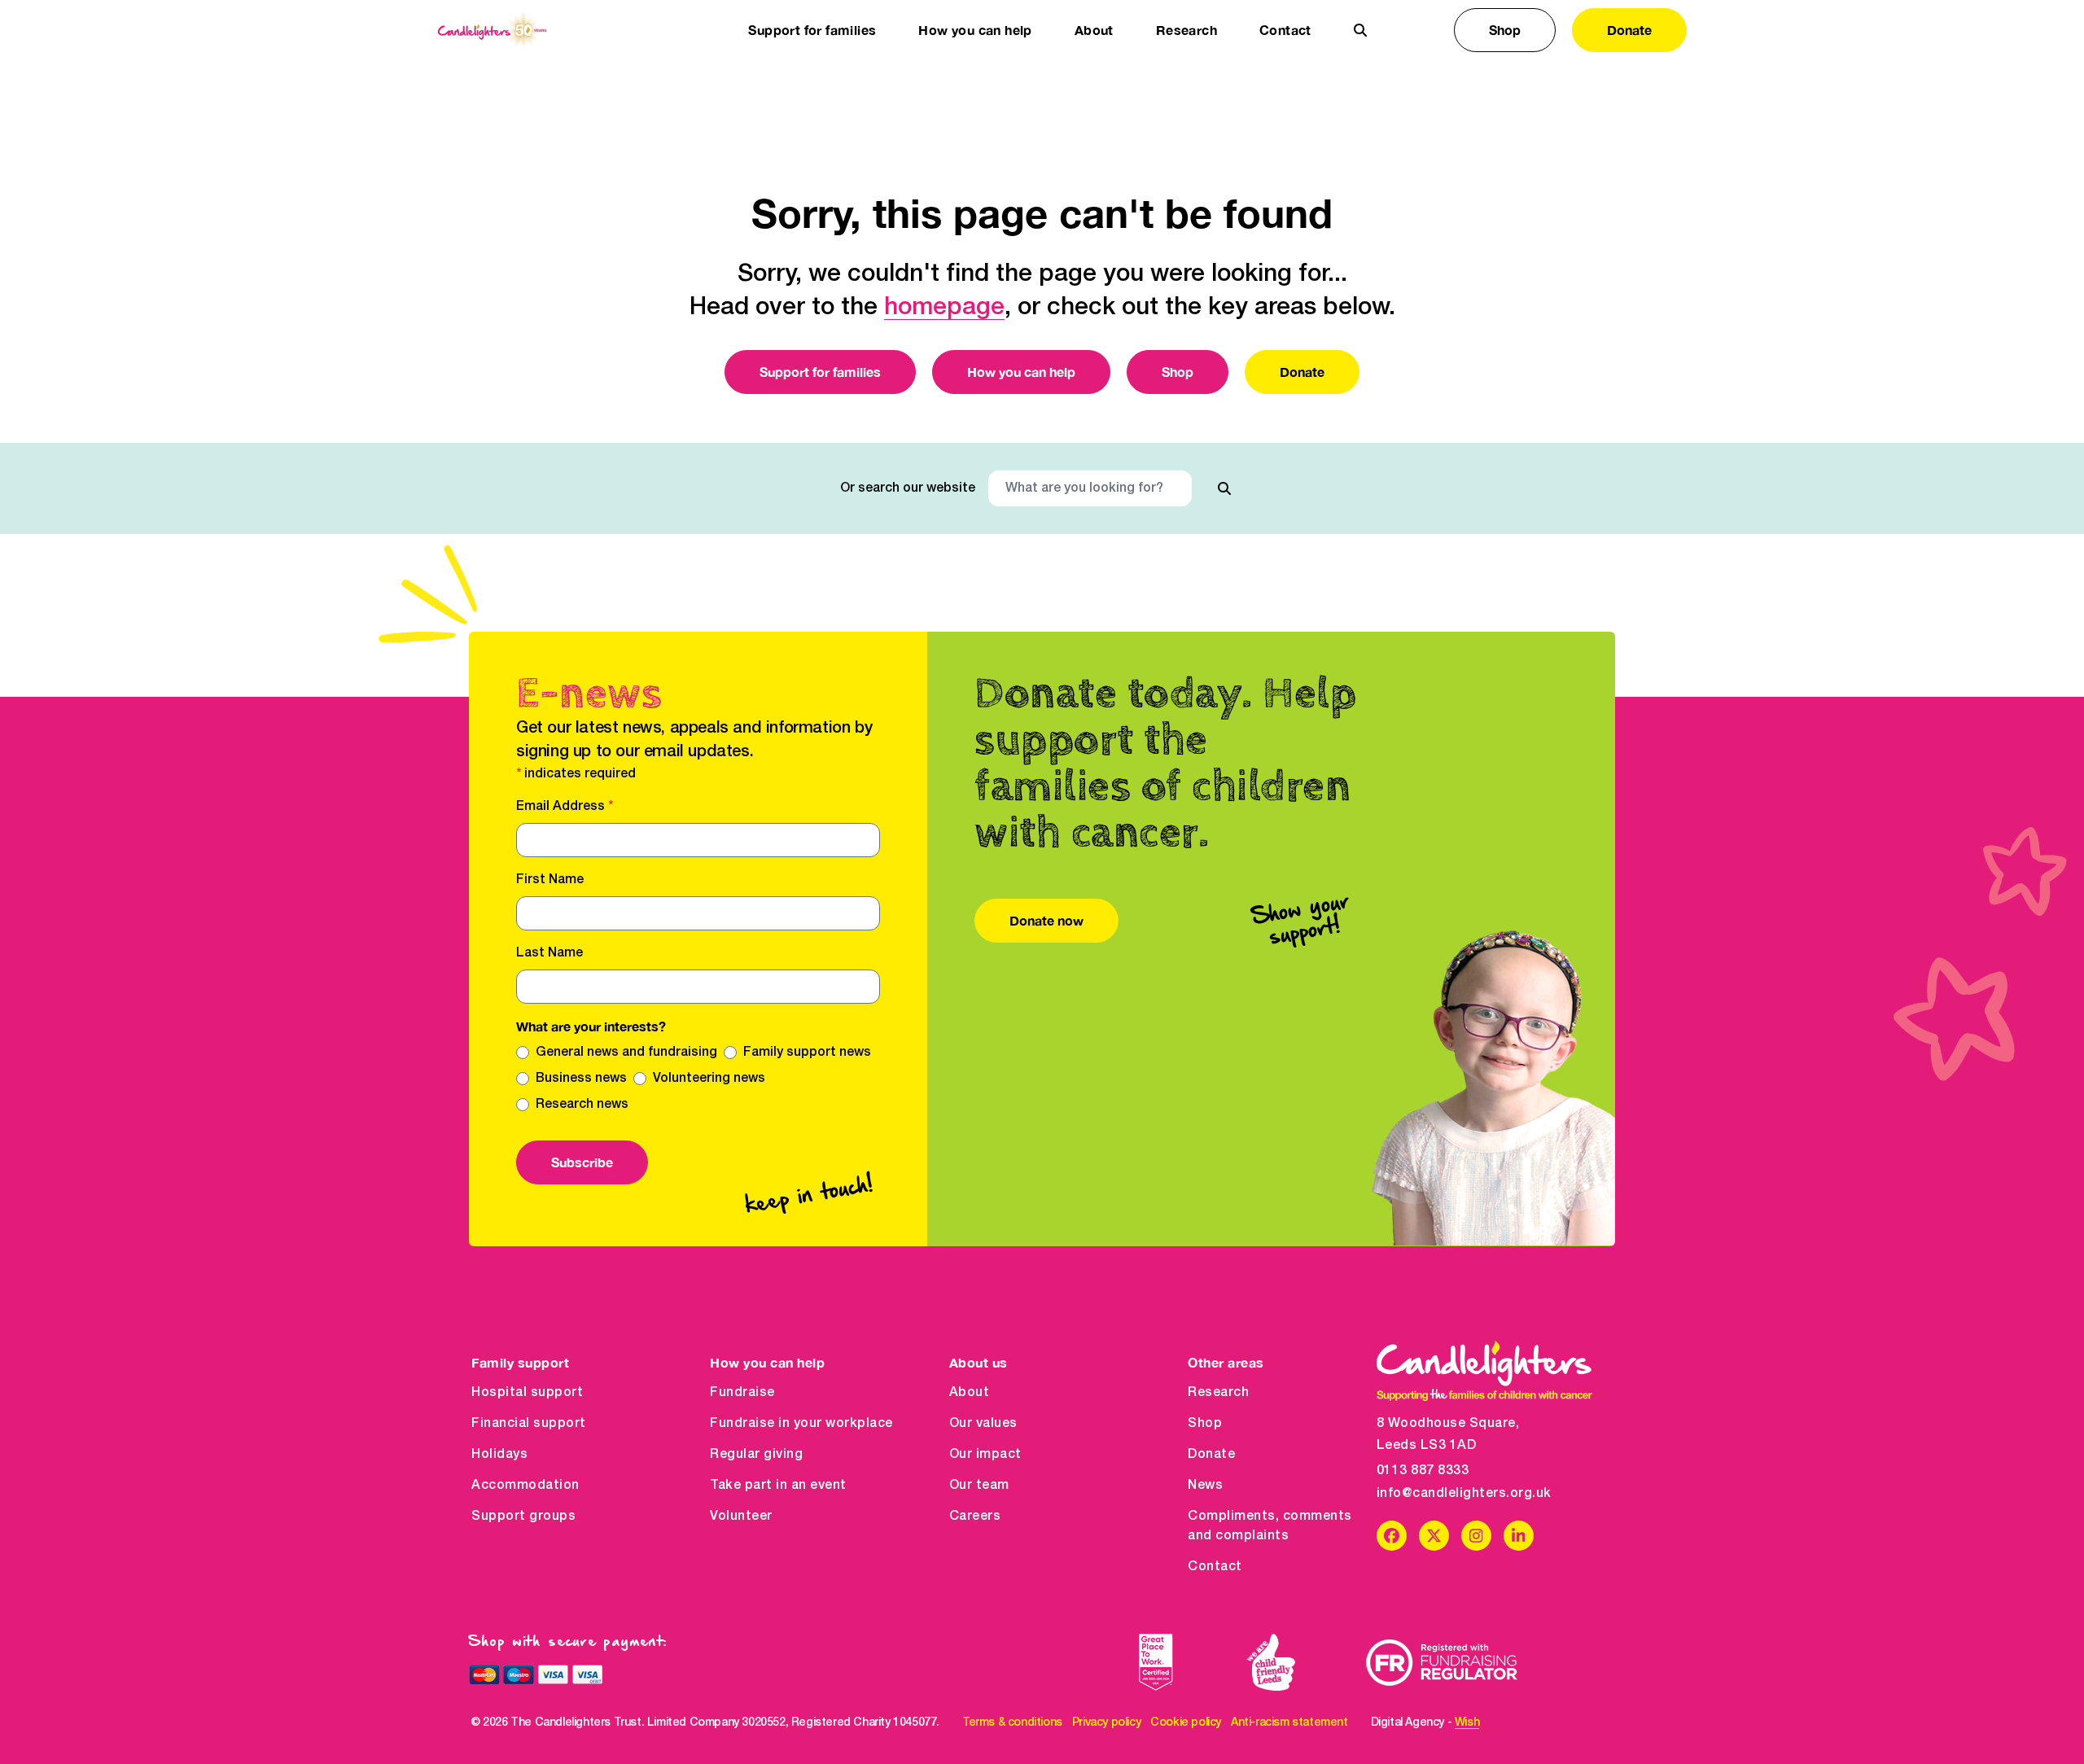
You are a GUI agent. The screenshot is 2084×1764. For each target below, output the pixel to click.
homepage (944, 308)
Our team (979, 1486)
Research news (582, 1105)
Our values (983, 1424)
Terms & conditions (1012, 1723)
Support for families (820, 372)
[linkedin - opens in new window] (1519, 1536)
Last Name (549, 953)
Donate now (1046, 920)
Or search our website (908, 488)
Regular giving (756, 1455)
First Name (550, 880)
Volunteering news (709, 1079)
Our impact (985, 1455)
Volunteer (741, 1517)
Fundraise (742, 1393)
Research (1218, 1393)
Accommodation (525, 1486)
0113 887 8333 (1423, 1471)
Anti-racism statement (1289, 1723)
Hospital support (527, 1393)
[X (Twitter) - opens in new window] (1434, 1536)
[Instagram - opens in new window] (1476, 1536)
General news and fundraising (626, 1053)
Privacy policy (1106, 1723)
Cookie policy (1186, 1723)
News (1205, 1486)
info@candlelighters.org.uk (1464, 1494)
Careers (975, 1517)
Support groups (523, 1517)
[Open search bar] (1360, 30)
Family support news (807, 1053)
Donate (1629, 30)
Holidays (499, 1455)
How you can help (1021, 372)
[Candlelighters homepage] (492, 31)
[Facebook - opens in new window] (1392, 1536)
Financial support (529, 1424)
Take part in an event (778, 1486)
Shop (1505, 30)
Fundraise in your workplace (801, 1424)
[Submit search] (1224, 488)
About (970, 1393)
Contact (1285, 30)
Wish (1467, 1723)
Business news (581, 1079)
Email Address (565, 807)
